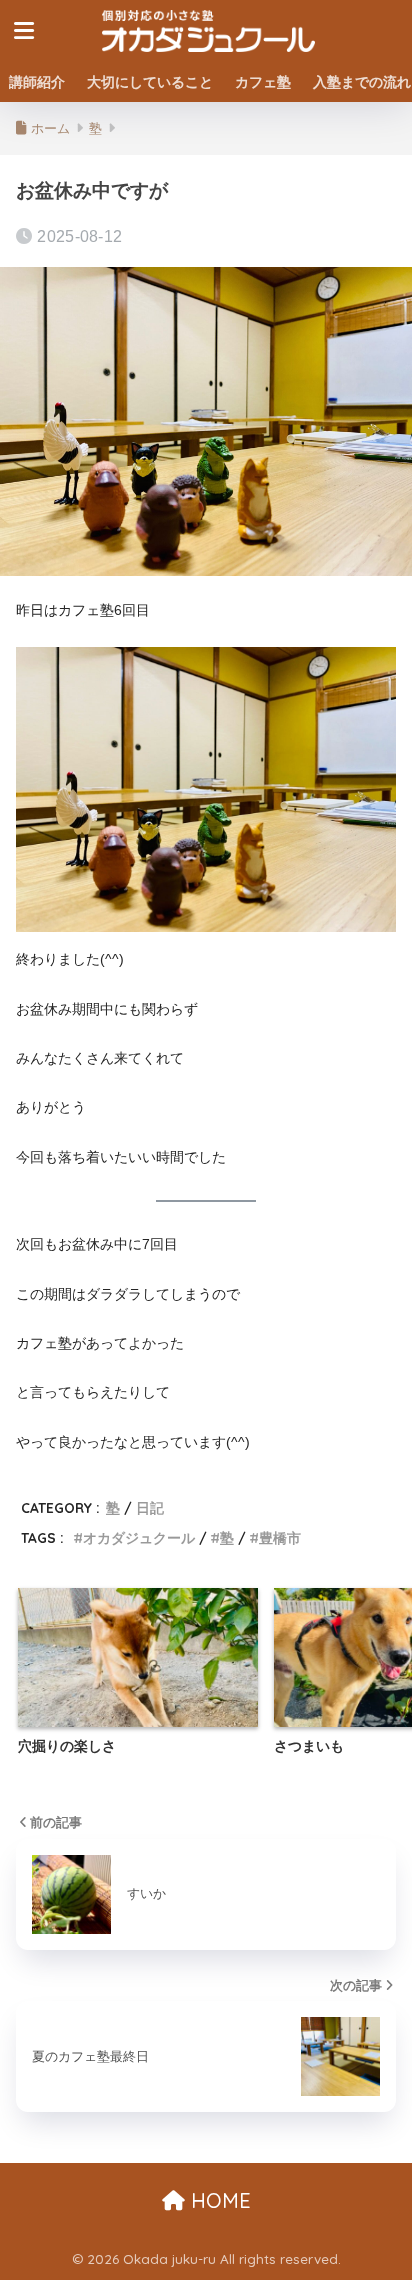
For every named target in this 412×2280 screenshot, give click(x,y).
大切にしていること (150, 82)
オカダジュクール (139, 1537)
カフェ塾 (263, 82)
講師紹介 (37, 82)
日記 (150, 1507)
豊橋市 (280, 1537)
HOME (218, 2200)
